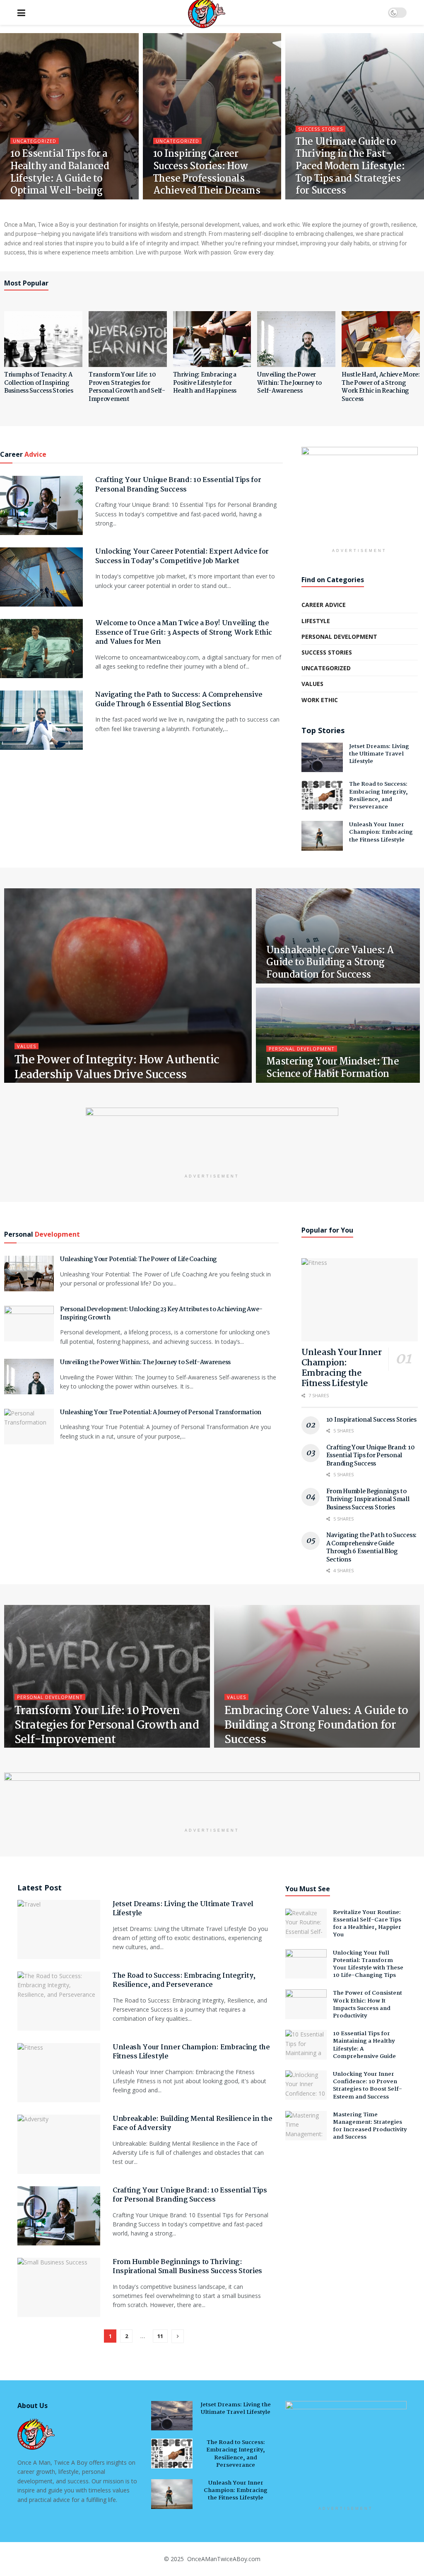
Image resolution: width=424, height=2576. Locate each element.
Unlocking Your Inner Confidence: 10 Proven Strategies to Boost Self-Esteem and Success (367, 2086)
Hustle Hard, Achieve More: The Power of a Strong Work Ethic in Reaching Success (381, 387)
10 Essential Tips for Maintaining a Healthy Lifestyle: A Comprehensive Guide (364, 2045)
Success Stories (320, 129)
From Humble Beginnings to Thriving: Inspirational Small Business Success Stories (368, 1500)
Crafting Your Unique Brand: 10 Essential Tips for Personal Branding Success (178, 485)
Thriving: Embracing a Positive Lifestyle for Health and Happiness (205, 383)
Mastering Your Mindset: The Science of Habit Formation (332, 1068)
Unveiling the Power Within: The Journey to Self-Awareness (289, 383)
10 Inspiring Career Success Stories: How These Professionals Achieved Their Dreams (207, 173)
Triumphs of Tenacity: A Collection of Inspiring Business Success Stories (39, 383)
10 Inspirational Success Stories (371, 1420)
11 (160, 2336)
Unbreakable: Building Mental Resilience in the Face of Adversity (192, 2124)
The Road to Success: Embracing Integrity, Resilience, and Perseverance (378, 795)
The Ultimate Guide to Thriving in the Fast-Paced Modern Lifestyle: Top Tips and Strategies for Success (350, 167)
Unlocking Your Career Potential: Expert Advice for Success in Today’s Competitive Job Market (182, 556)
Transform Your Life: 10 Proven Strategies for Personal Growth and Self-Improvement (127, 387)
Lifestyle (316, 621)
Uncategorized (35, 141)
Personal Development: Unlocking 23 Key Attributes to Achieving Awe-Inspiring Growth (161, 1314)
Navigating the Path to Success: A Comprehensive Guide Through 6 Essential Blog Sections (179, 699)
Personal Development (339, 637)
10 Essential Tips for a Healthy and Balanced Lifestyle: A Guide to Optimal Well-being (60, 173)
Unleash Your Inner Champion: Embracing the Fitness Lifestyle (381, 832)
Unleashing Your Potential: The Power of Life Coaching (138, 1259)
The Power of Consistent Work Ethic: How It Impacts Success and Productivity (367, 2004)
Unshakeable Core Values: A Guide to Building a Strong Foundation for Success (330, 963)
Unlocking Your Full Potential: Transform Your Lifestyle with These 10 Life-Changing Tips (368, 1964)
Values (312, 684)
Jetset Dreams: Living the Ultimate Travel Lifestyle (379, 754)
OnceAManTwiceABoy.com (223, 2559)
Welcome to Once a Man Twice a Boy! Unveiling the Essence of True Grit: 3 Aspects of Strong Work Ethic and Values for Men (183, 633)
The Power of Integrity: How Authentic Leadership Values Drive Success (117, 1068)
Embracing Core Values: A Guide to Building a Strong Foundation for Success (316, 1726)
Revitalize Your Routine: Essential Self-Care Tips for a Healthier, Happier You (367, 1924)
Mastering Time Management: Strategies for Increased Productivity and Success (370, 2126)
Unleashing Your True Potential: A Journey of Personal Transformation (161, 1413)
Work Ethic (320, 700)
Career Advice (324, 605)
